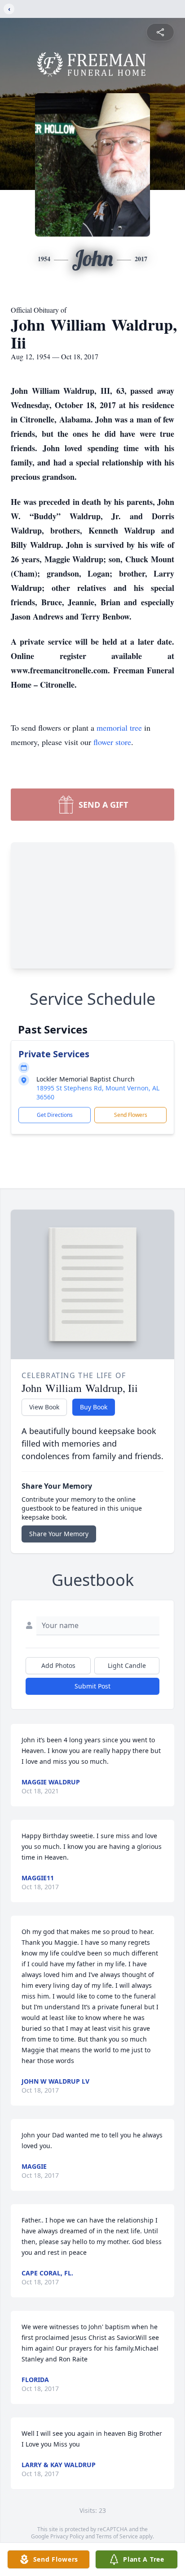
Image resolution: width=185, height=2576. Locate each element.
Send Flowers (131, 1115)
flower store (112, 742)
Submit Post (92, 1686)
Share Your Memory (59, 1534)
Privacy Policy (67, 2536)
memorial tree (119, 728)
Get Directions (55, 1115)
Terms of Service (117, 2536)
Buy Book (94, 1407)
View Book (44, 1407)
